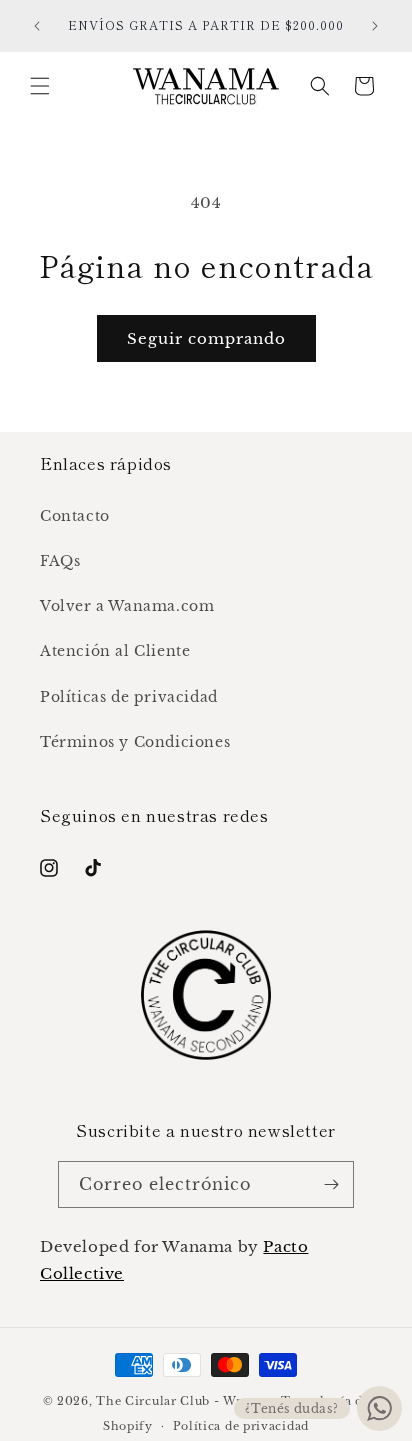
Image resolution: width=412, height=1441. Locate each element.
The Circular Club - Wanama (186, 1401)
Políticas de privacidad (129, 697)
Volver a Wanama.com (127, 606)
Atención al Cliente (115, 651)
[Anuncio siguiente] (375, 26)
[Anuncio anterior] (37, 26)
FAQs (60, 561)
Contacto (75, 516)
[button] (40, 86)
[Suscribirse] (331, 1184)
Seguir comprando (206, 338)
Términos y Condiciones (135, 742)
